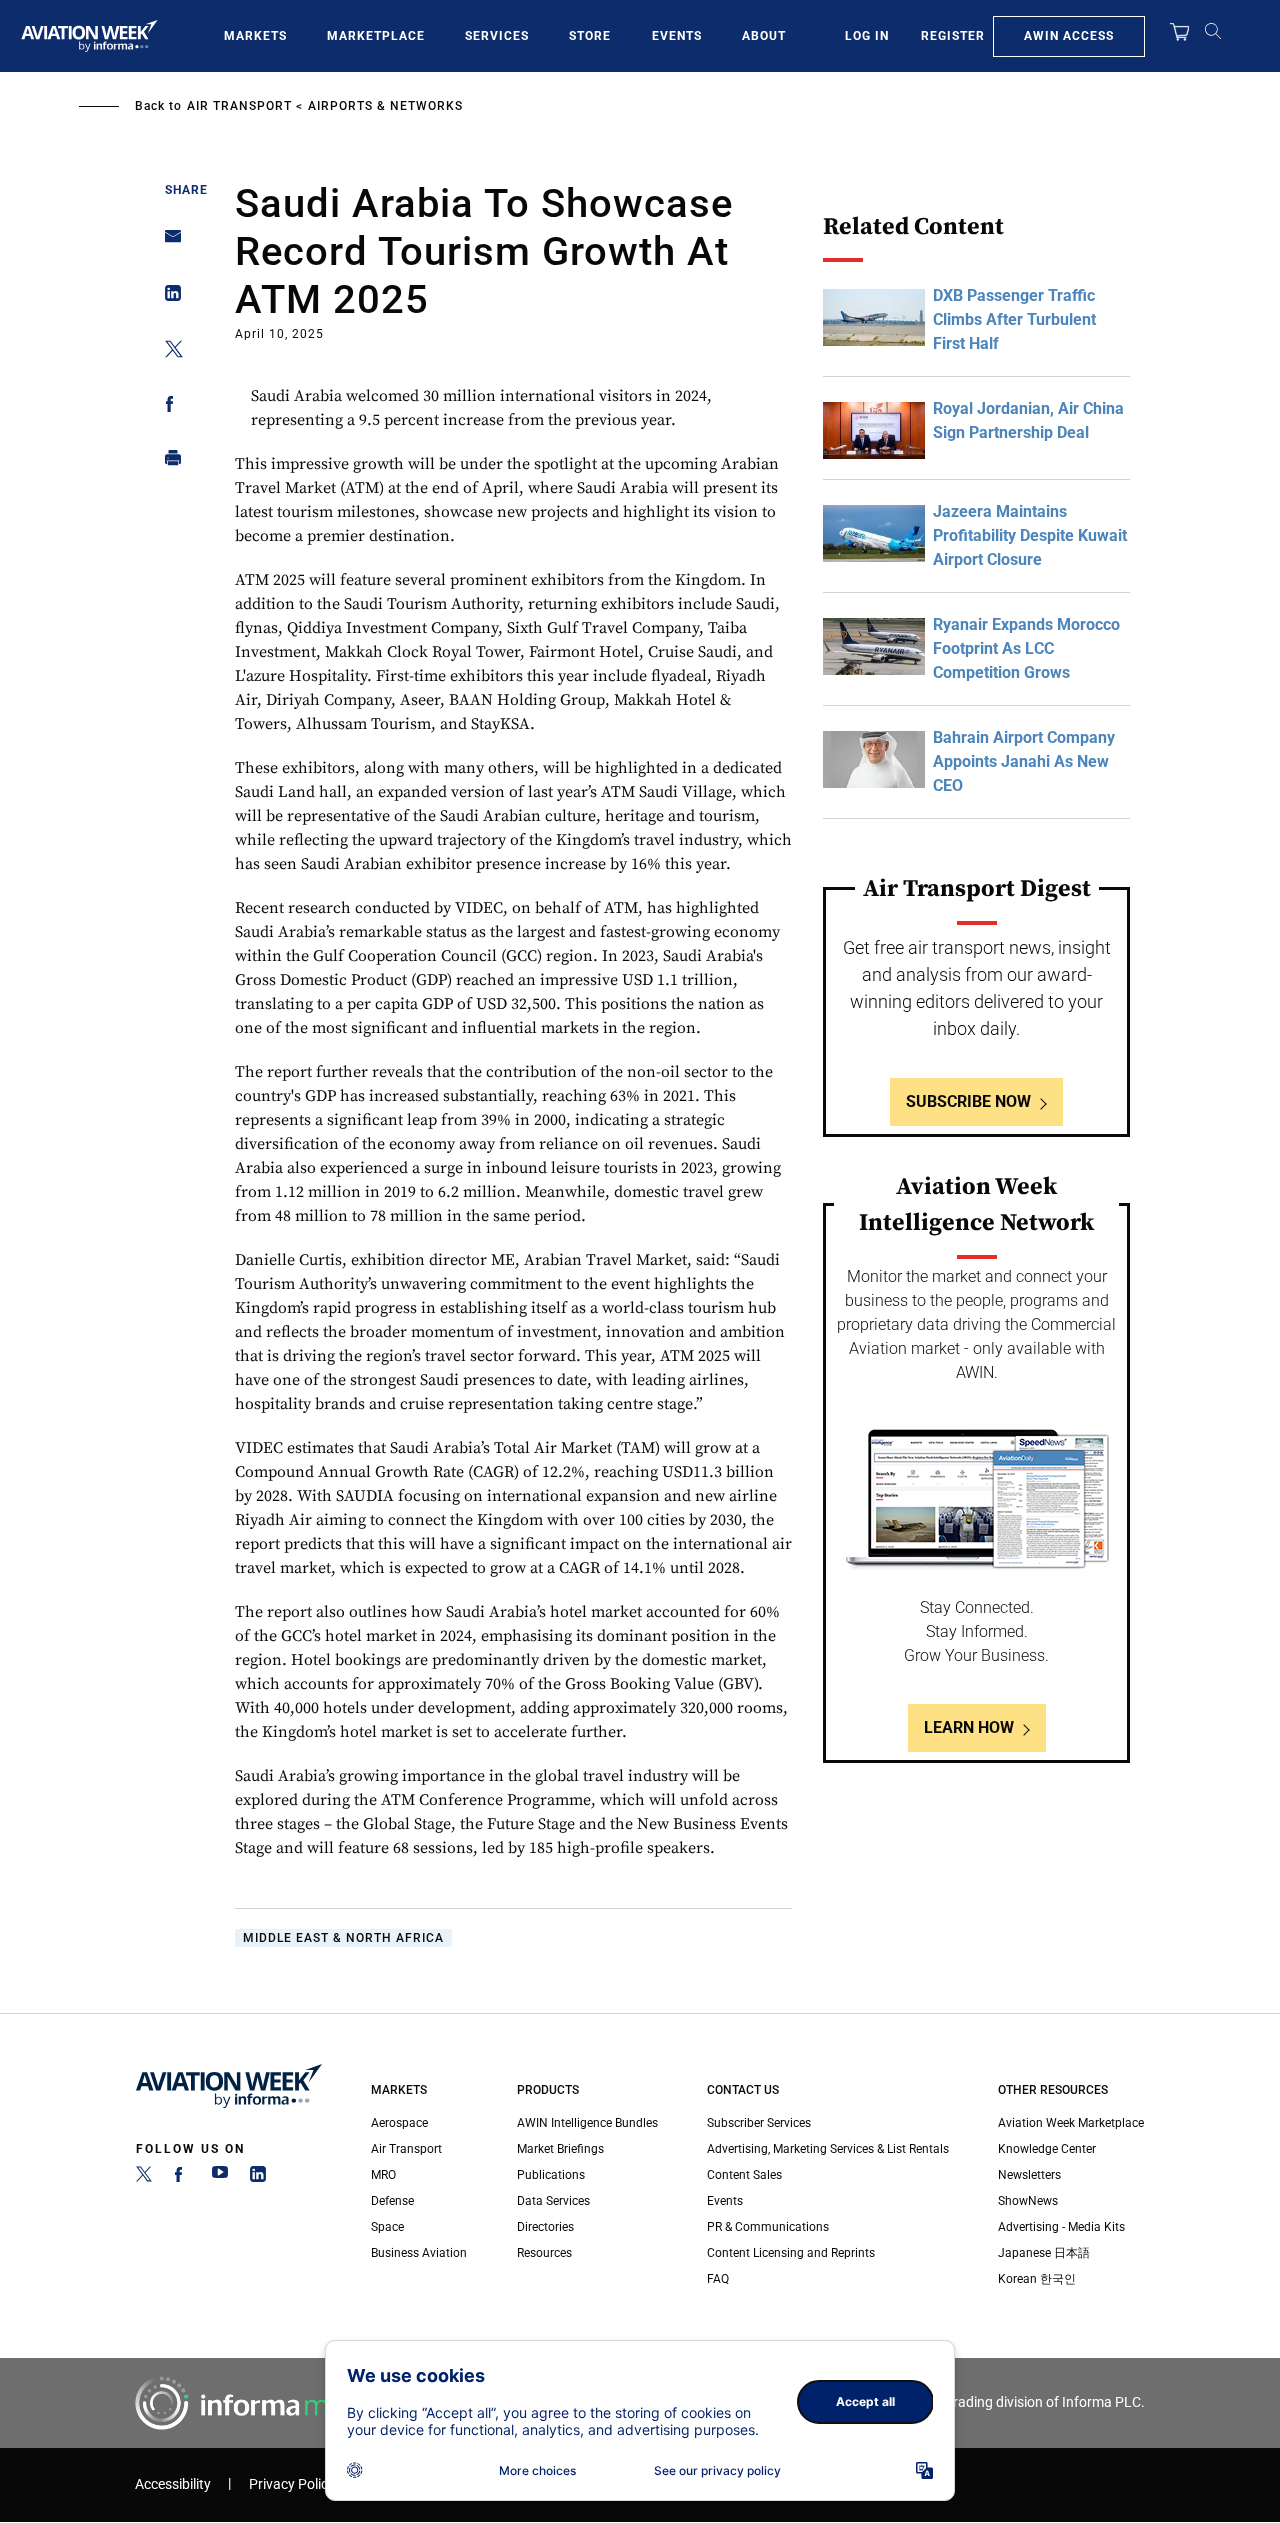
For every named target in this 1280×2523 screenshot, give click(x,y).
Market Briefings (560, 2149)
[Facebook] (182, 2178)
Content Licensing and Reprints (791, 2253)
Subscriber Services (759, 2123)
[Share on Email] (167, 242)
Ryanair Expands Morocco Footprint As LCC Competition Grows (1026, 648)
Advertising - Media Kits (1061, 2227)
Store (590, 36)
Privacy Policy (292, 2484)
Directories (545, 2227)
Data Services (553, 2201)
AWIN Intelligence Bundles (587, 2123)
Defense (392, 2201)
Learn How (969, 1727)
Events (677, 36)
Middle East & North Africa (343, 1938)
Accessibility (173, 2484)
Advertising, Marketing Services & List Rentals (828, 2149)
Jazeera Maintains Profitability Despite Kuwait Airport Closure (1030, 535)
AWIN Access (1069, 36)
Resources (544, 2253)
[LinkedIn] (258, 2178)
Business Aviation (419, 2253)
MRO (383, 2175)
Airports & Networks (385, 106)
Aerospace (399, 2123)
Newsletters (1029, 2175)
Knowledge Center (1047, 2149)
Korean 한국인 (1037, 2279)
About (764, 36)
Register (953, 36)
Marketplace (376, 36)
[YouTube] (220, 2178)
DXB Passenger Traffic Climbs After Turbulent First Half (1014, 319)
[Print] (167, 462)
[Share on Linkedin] (167, 297)
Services (497, 36)
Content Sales (744, 2175)
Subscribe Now (968, 1101)
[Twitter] (144, 2178)
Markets (255, 36)
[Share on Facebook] (167, 407)
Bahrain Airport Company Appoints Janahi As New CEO (1024, 761)
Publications (551, 2175)
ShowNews (1028, 2201)
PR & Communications (768, 2227)
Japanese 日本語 (1044, 2253)
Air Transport (239, 106)
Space (387, 2227)
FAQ (718, 2279)
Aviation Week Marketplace (1071, 2123)
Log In (867, 36)
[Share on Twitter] (167, 352)
